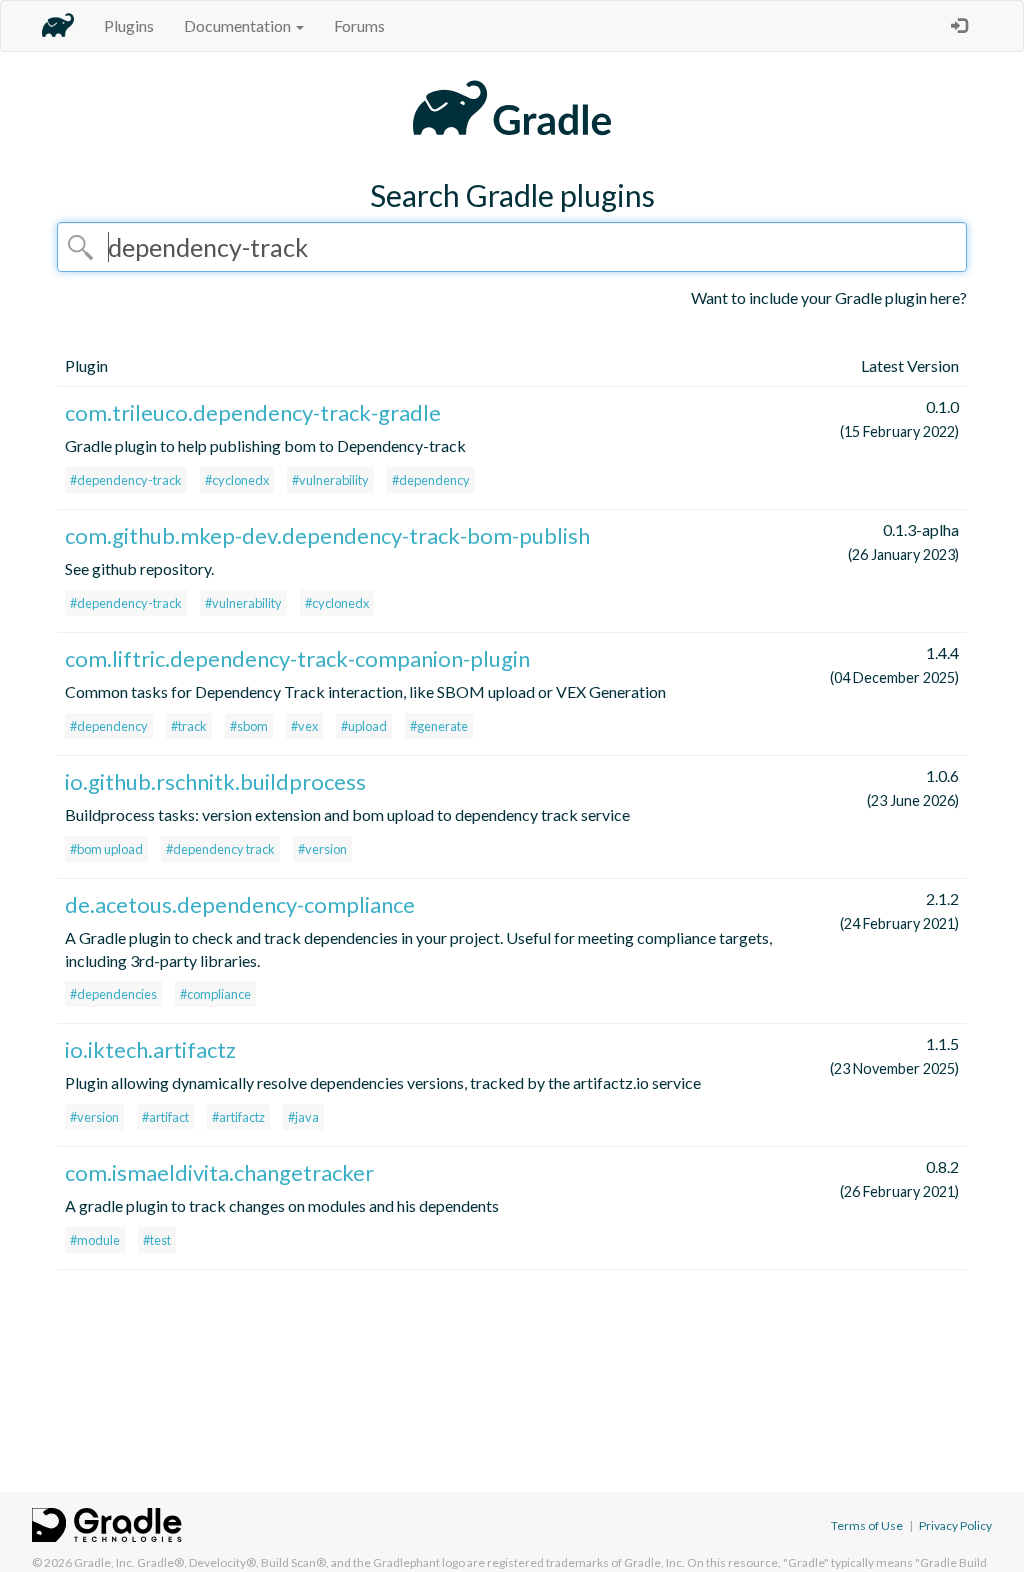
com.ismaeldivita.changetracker (219, 1172)
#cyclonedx (237, 480)
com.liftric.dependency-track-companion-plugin (297, 658)
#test (157, 1240)
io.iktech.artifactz (150, 1049)
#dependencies (113, 994)
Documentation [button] (239, 25)
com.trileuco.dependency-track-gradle (253, 412)
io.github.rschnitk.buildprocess (215, 781)
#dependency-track (126, 480)
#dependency (431, 480)
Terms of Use (867, 1525)
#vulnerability (330, 480)
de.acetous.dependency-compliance (240, 904)
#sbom (249, 726)
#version (322, 849)
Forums (359, 25)
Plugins (129, 25)
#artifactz (238, 1117)
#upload (364, 726)
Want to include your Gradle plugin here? (829, 297)
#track (189, 726)
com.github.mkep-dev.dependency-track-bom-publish (327, 535)
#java (303, 1117)
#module (95, 1240)
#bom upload (106, 849)
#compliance (215, 994)
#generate (439, 726)
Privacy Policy (955, 1525)
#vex (304, 726)
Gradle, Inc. (104, 1562)
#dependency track (220, 849)
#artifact (165, 1117)
